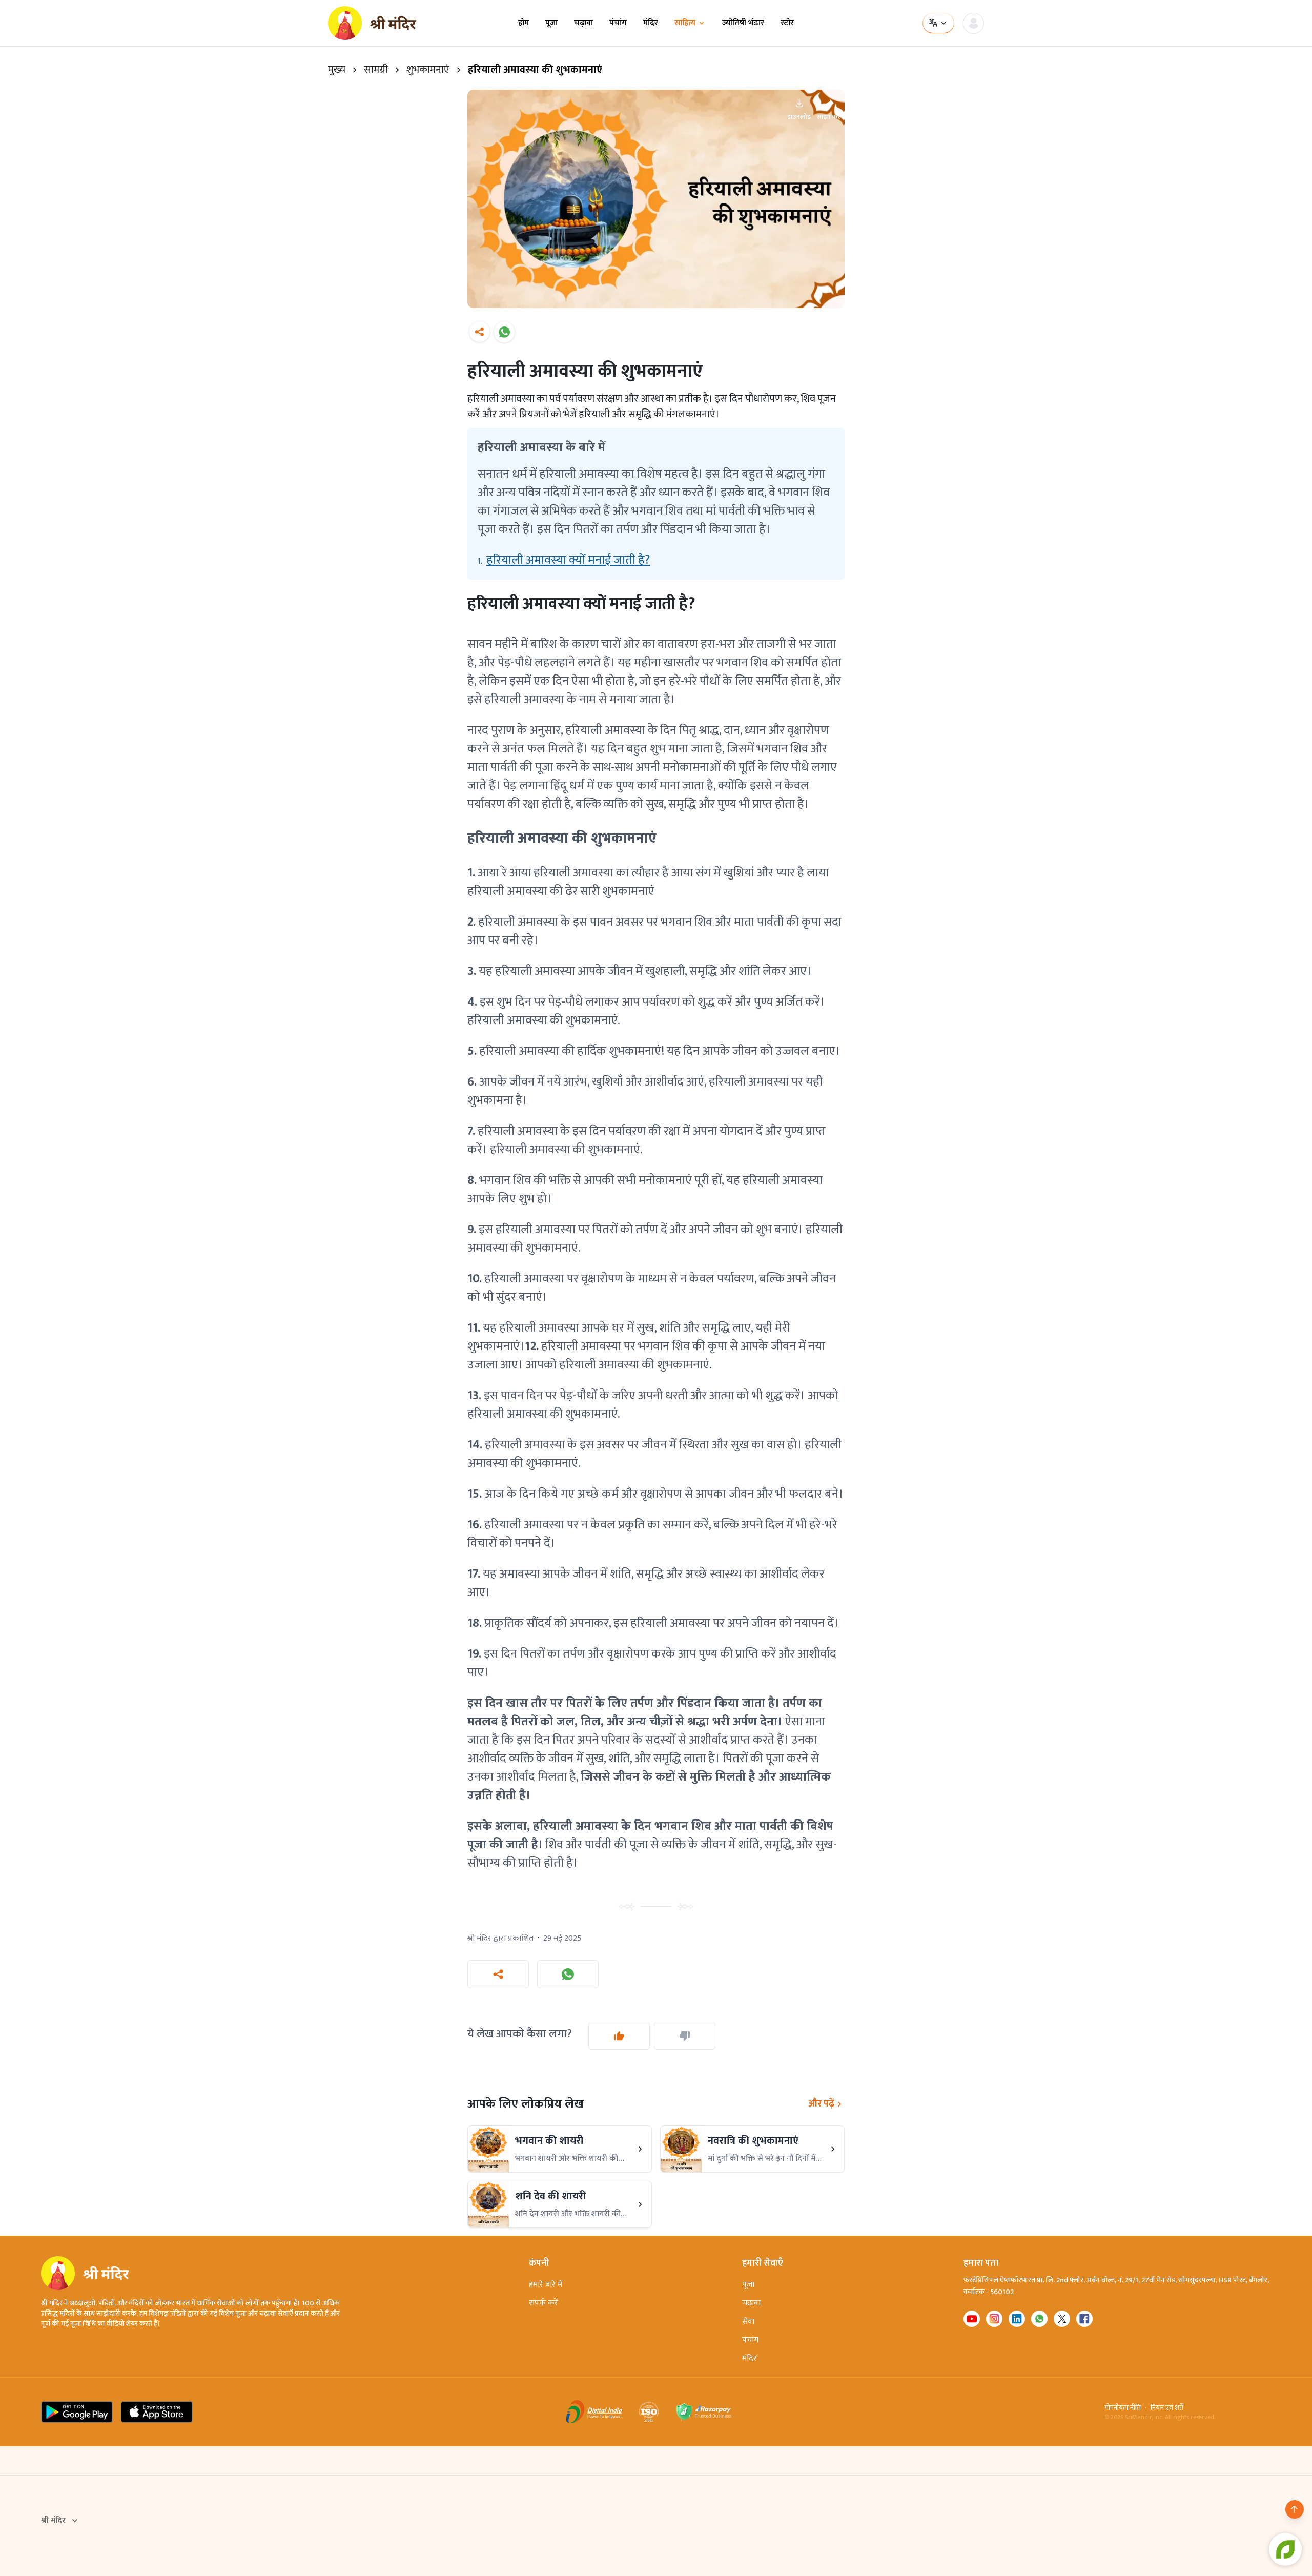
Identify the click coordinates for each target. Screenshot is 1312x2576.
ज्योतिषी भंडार (743, 23)
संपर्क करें (544, 2303)
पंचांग (618, 23)
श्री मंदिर (53, 2521)
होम (524, 23)
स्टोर (787, 23)
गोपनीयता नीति (1123, 2408)
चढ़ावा (583, 23)
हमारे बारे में (546, 2285)
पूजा (551, 23)
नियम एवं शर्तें (1167, 2408)
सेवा (748, 2322)
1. (564, 560)
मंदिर (651, 23)
